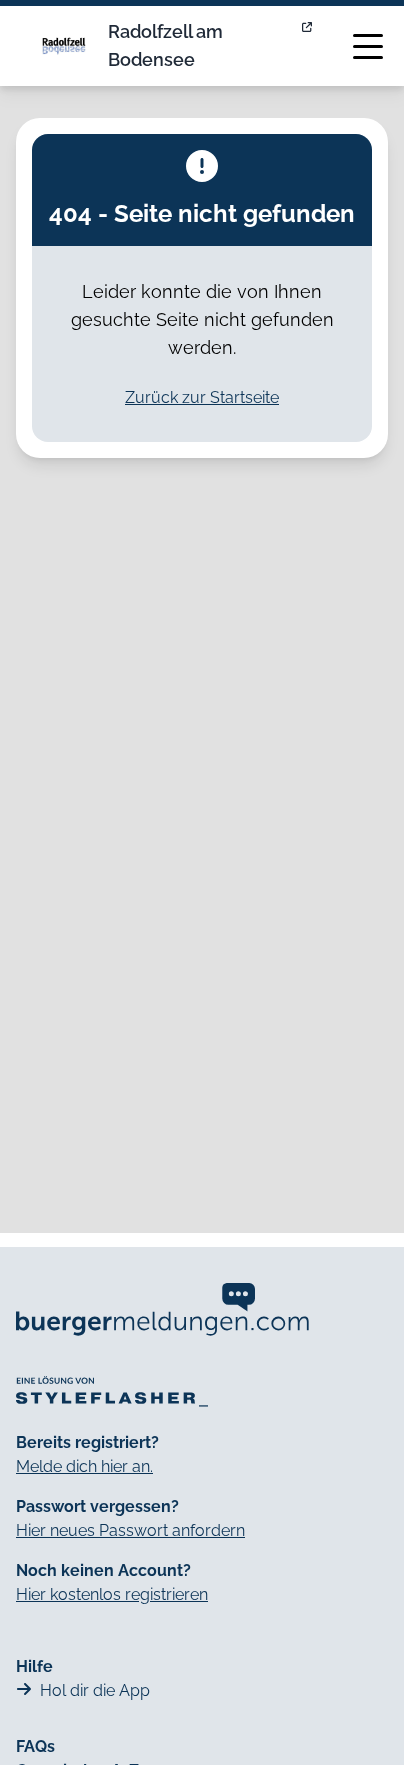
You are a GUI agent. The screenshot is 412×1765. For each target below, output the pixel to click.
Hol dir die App (95, 1690)
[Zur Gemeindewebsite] (309, 46)
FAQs (35, 1746)
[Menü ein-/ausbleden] (368, 46)
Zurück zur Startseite (202, 397)
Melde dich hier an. (84, 1466)
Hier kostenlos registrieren (112, 1594)
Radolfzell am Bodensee (165, 45)
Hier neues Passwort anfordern (130, 1530)
